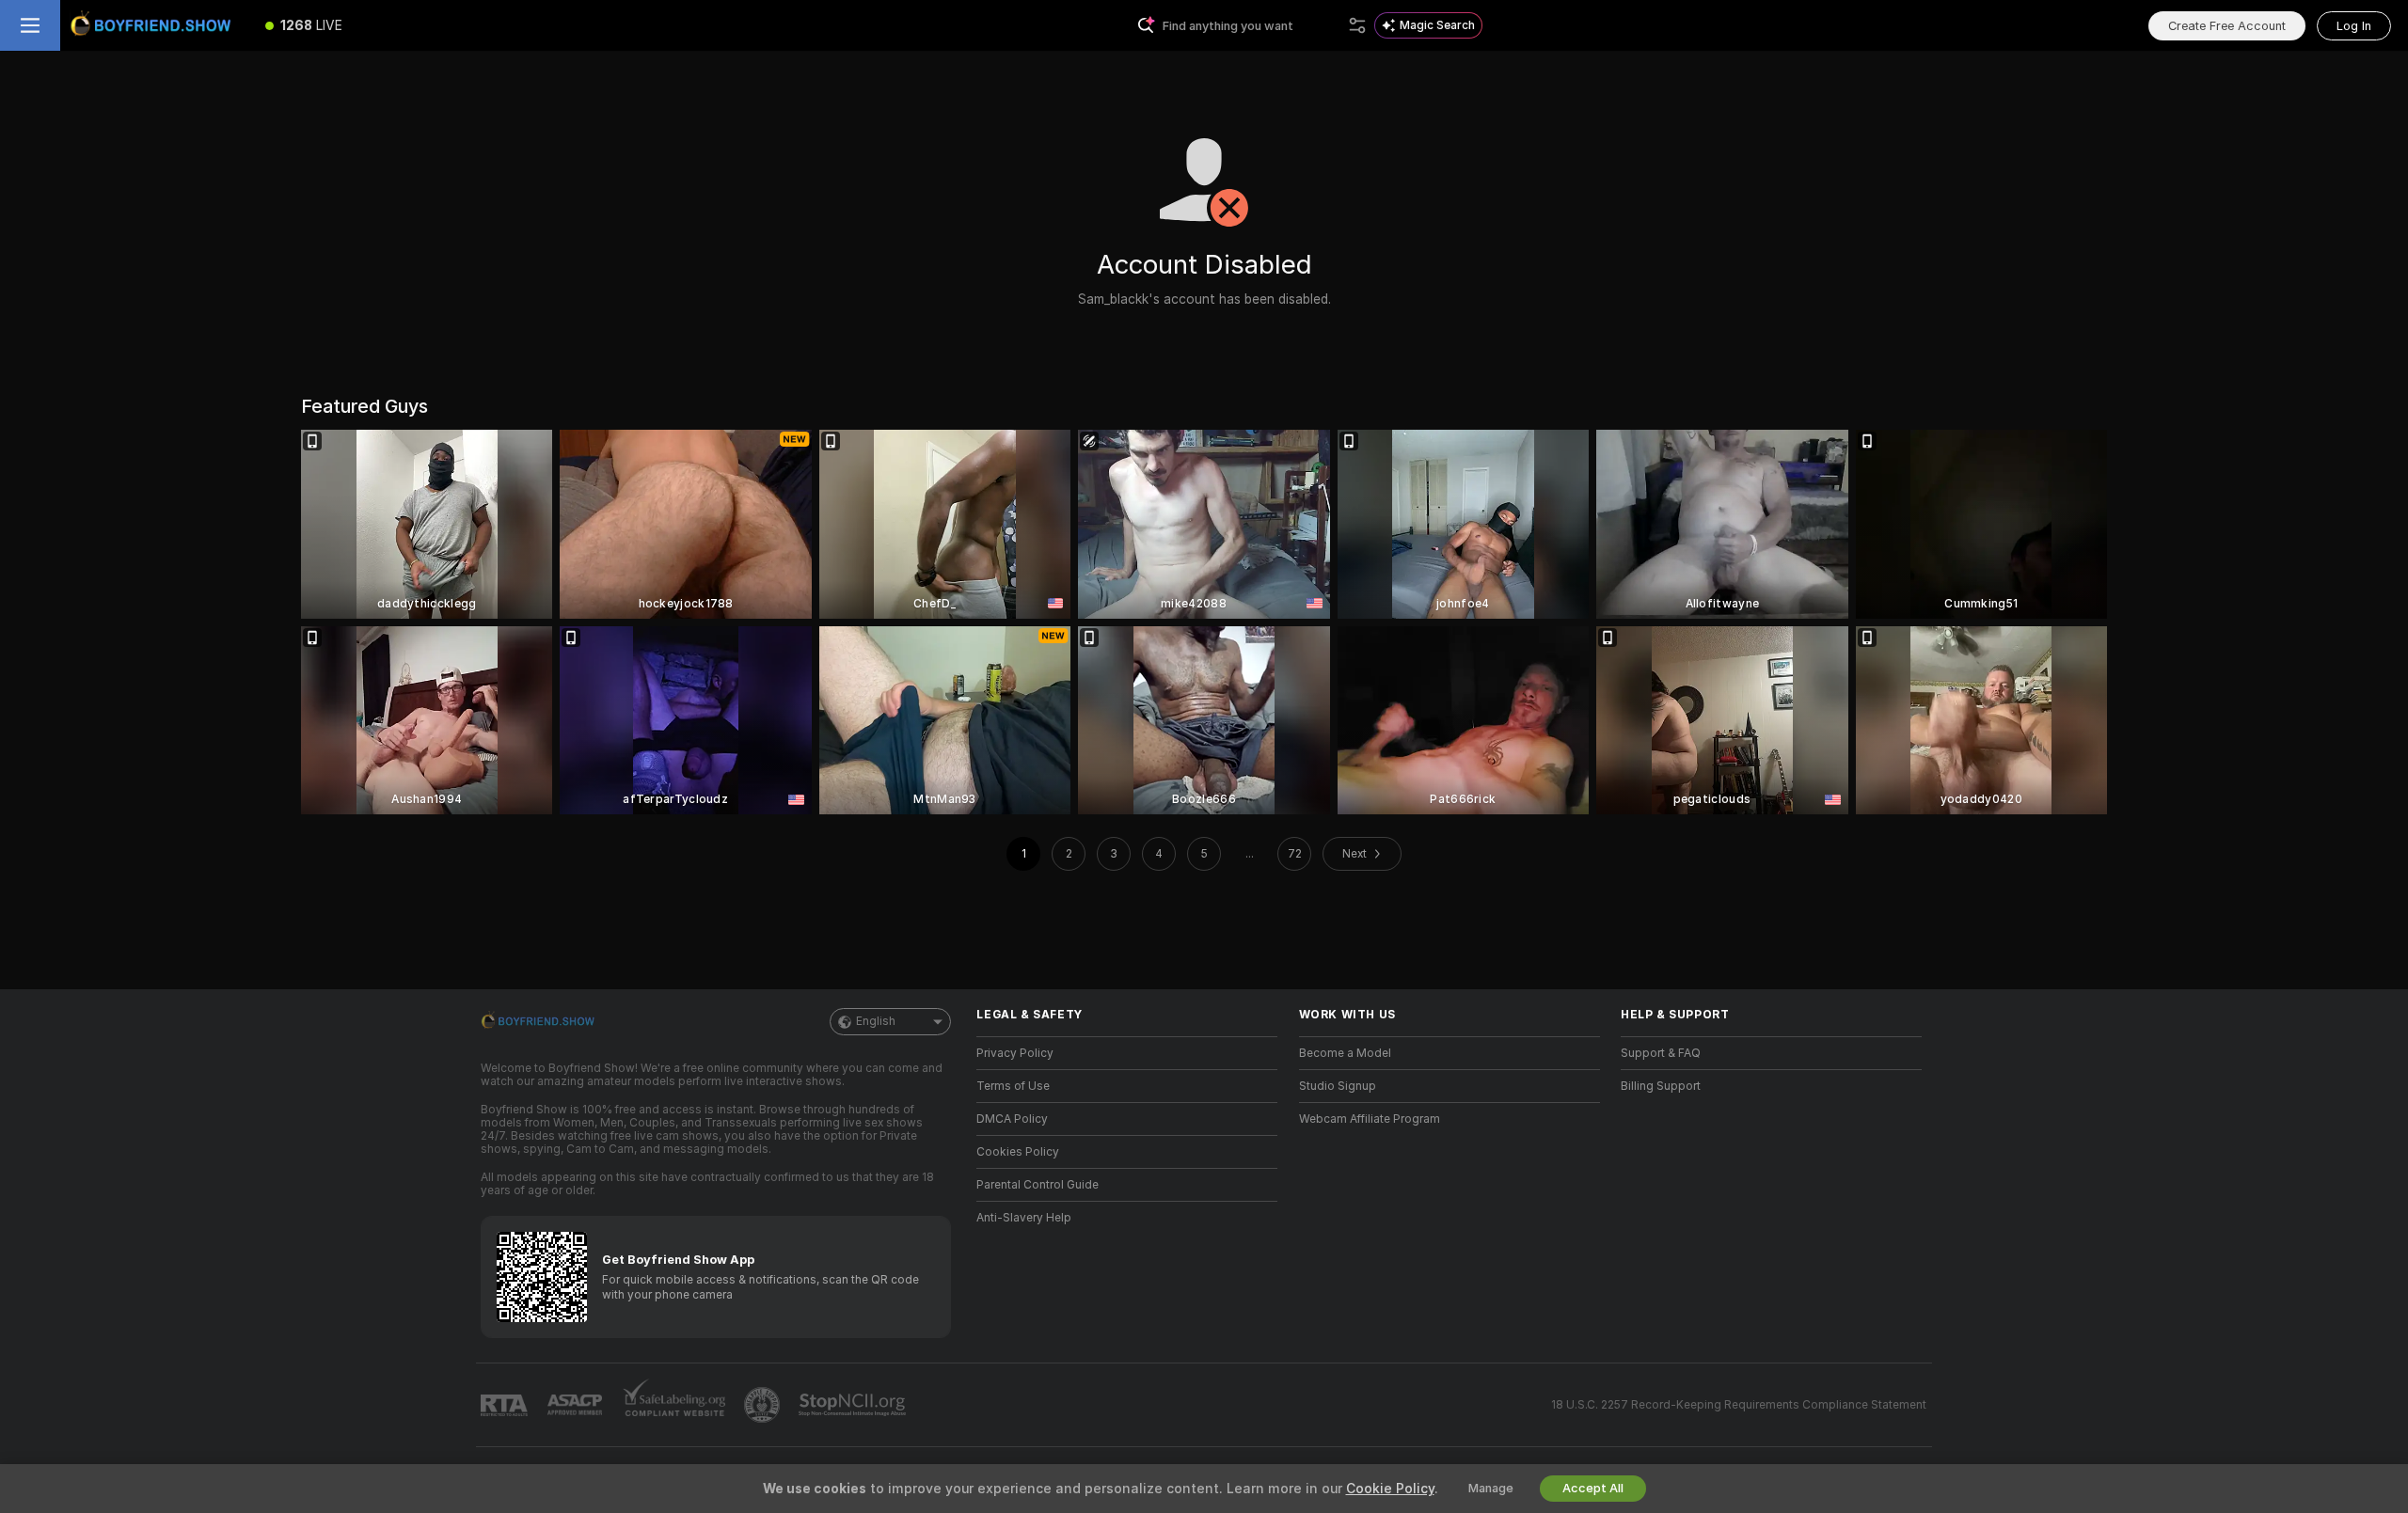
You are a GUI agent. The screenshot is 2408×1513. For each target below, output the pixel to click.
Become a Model (1345, 1053)
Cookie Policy (1390, 1489)
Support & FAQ (1661, 1053)
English (876, 1021)
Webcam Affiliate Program (1370, 1119)
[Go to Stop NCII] (854, 1405)
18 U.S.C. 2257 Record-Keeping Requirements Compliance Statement (1739, 1405)
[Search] (1357, 25)
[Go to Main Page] (154, 25)
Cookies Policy (1018, 1152)
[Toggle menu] (30, 25)
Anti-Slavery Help (1024, 1218)
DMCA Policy (1012, 1119)
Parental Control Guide (1038, 1185)
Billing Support (1661, 1086)
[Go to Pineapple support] (764, 1405)
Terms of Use (1013, 1086)
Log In (2354, 26)
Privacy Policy (1015, 1053)
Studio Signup (1338, 1086)
